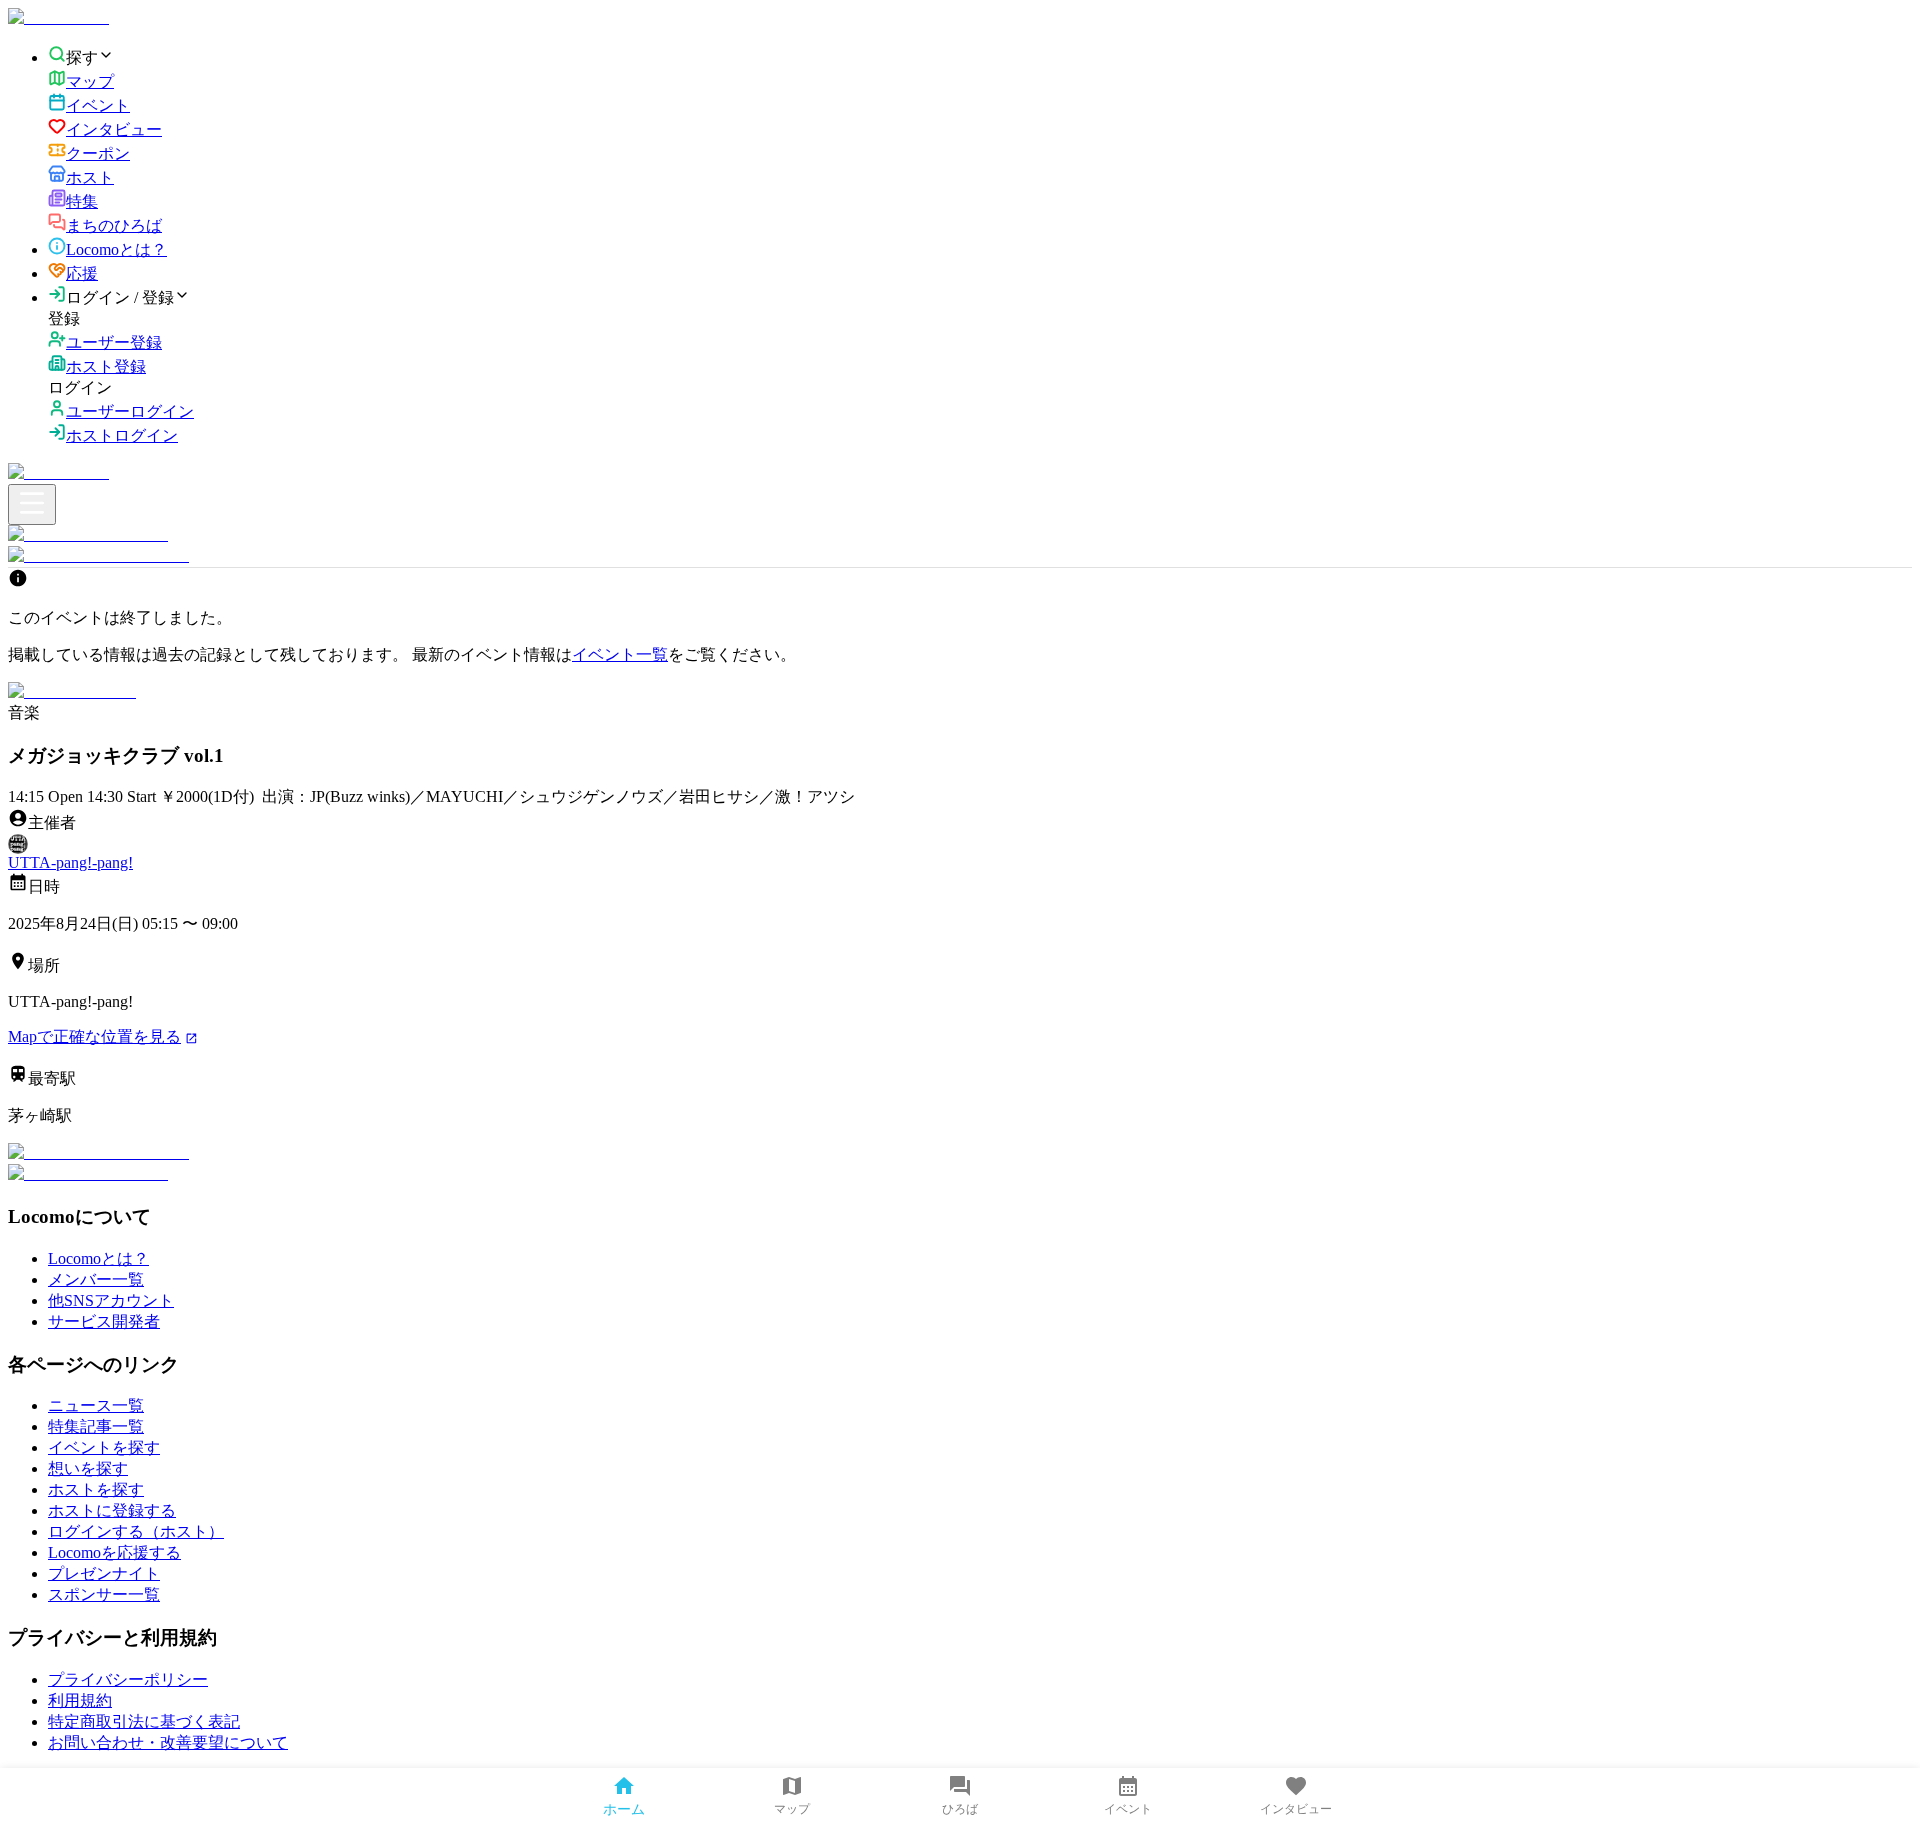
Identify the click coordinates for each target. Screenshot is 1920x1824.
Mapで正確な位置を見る (94, 1036)
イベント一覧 (620, 654)
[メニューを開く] (32, 504)
